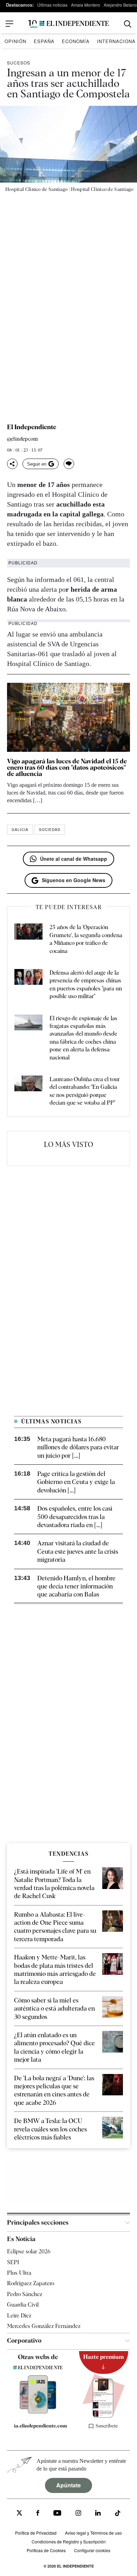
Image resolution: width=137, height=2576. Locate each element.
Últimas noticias (52, 5)
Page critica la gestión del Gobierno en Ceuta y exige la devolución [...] (76, 1482)
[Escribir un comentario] (69, 464)
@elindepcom (22, 439)
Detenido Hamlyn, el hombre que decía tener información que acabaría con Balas (76, 1586)
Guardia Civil (23, 2305)
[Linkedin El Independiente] (98, 2514)
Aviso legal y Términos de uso (93, 2533)
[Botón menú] (9, 24)
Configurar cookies (92, 2550)
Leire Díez (19, 2316)
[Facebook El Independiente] (38, 2514)
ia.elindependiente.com (41, 2426)
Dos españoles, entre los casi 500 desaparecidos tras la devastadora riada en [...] (75, 1517)
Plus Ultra (19, 2273)
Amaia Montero (86, 5)
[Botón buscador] (128, 24)
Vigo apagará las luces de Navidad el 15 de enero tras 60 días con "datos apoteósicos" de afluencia (67, 767)
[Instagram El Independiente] (78, 2514)
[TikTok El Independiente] (118, 2514)
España (44, 41)
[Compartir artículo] (12, 464)
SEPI (13, 2262)
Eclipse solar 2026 (29, 2251)
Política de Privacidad (36, 2533)
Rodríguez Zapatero (31, 2283)
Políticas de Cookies (46, 2550)
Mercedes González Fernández (44, 2326)
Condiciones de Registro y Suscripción (69, 2541)
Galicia (20, 830)
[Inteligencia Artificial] (38, 2412)
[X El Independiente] (19, 2514)
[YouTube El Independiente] (57, 2514)
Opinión (15, 41)
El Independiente (32, 427)
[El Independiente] (68, 24)
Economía (76, 41)
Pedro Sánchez (25, 2294)
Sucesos (19, 63)
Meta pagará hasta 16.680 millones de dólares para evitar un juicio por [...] (78, 1447)
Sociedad (50, 830)
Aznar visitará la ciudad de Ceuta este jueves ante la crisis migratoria (78, 1551)
